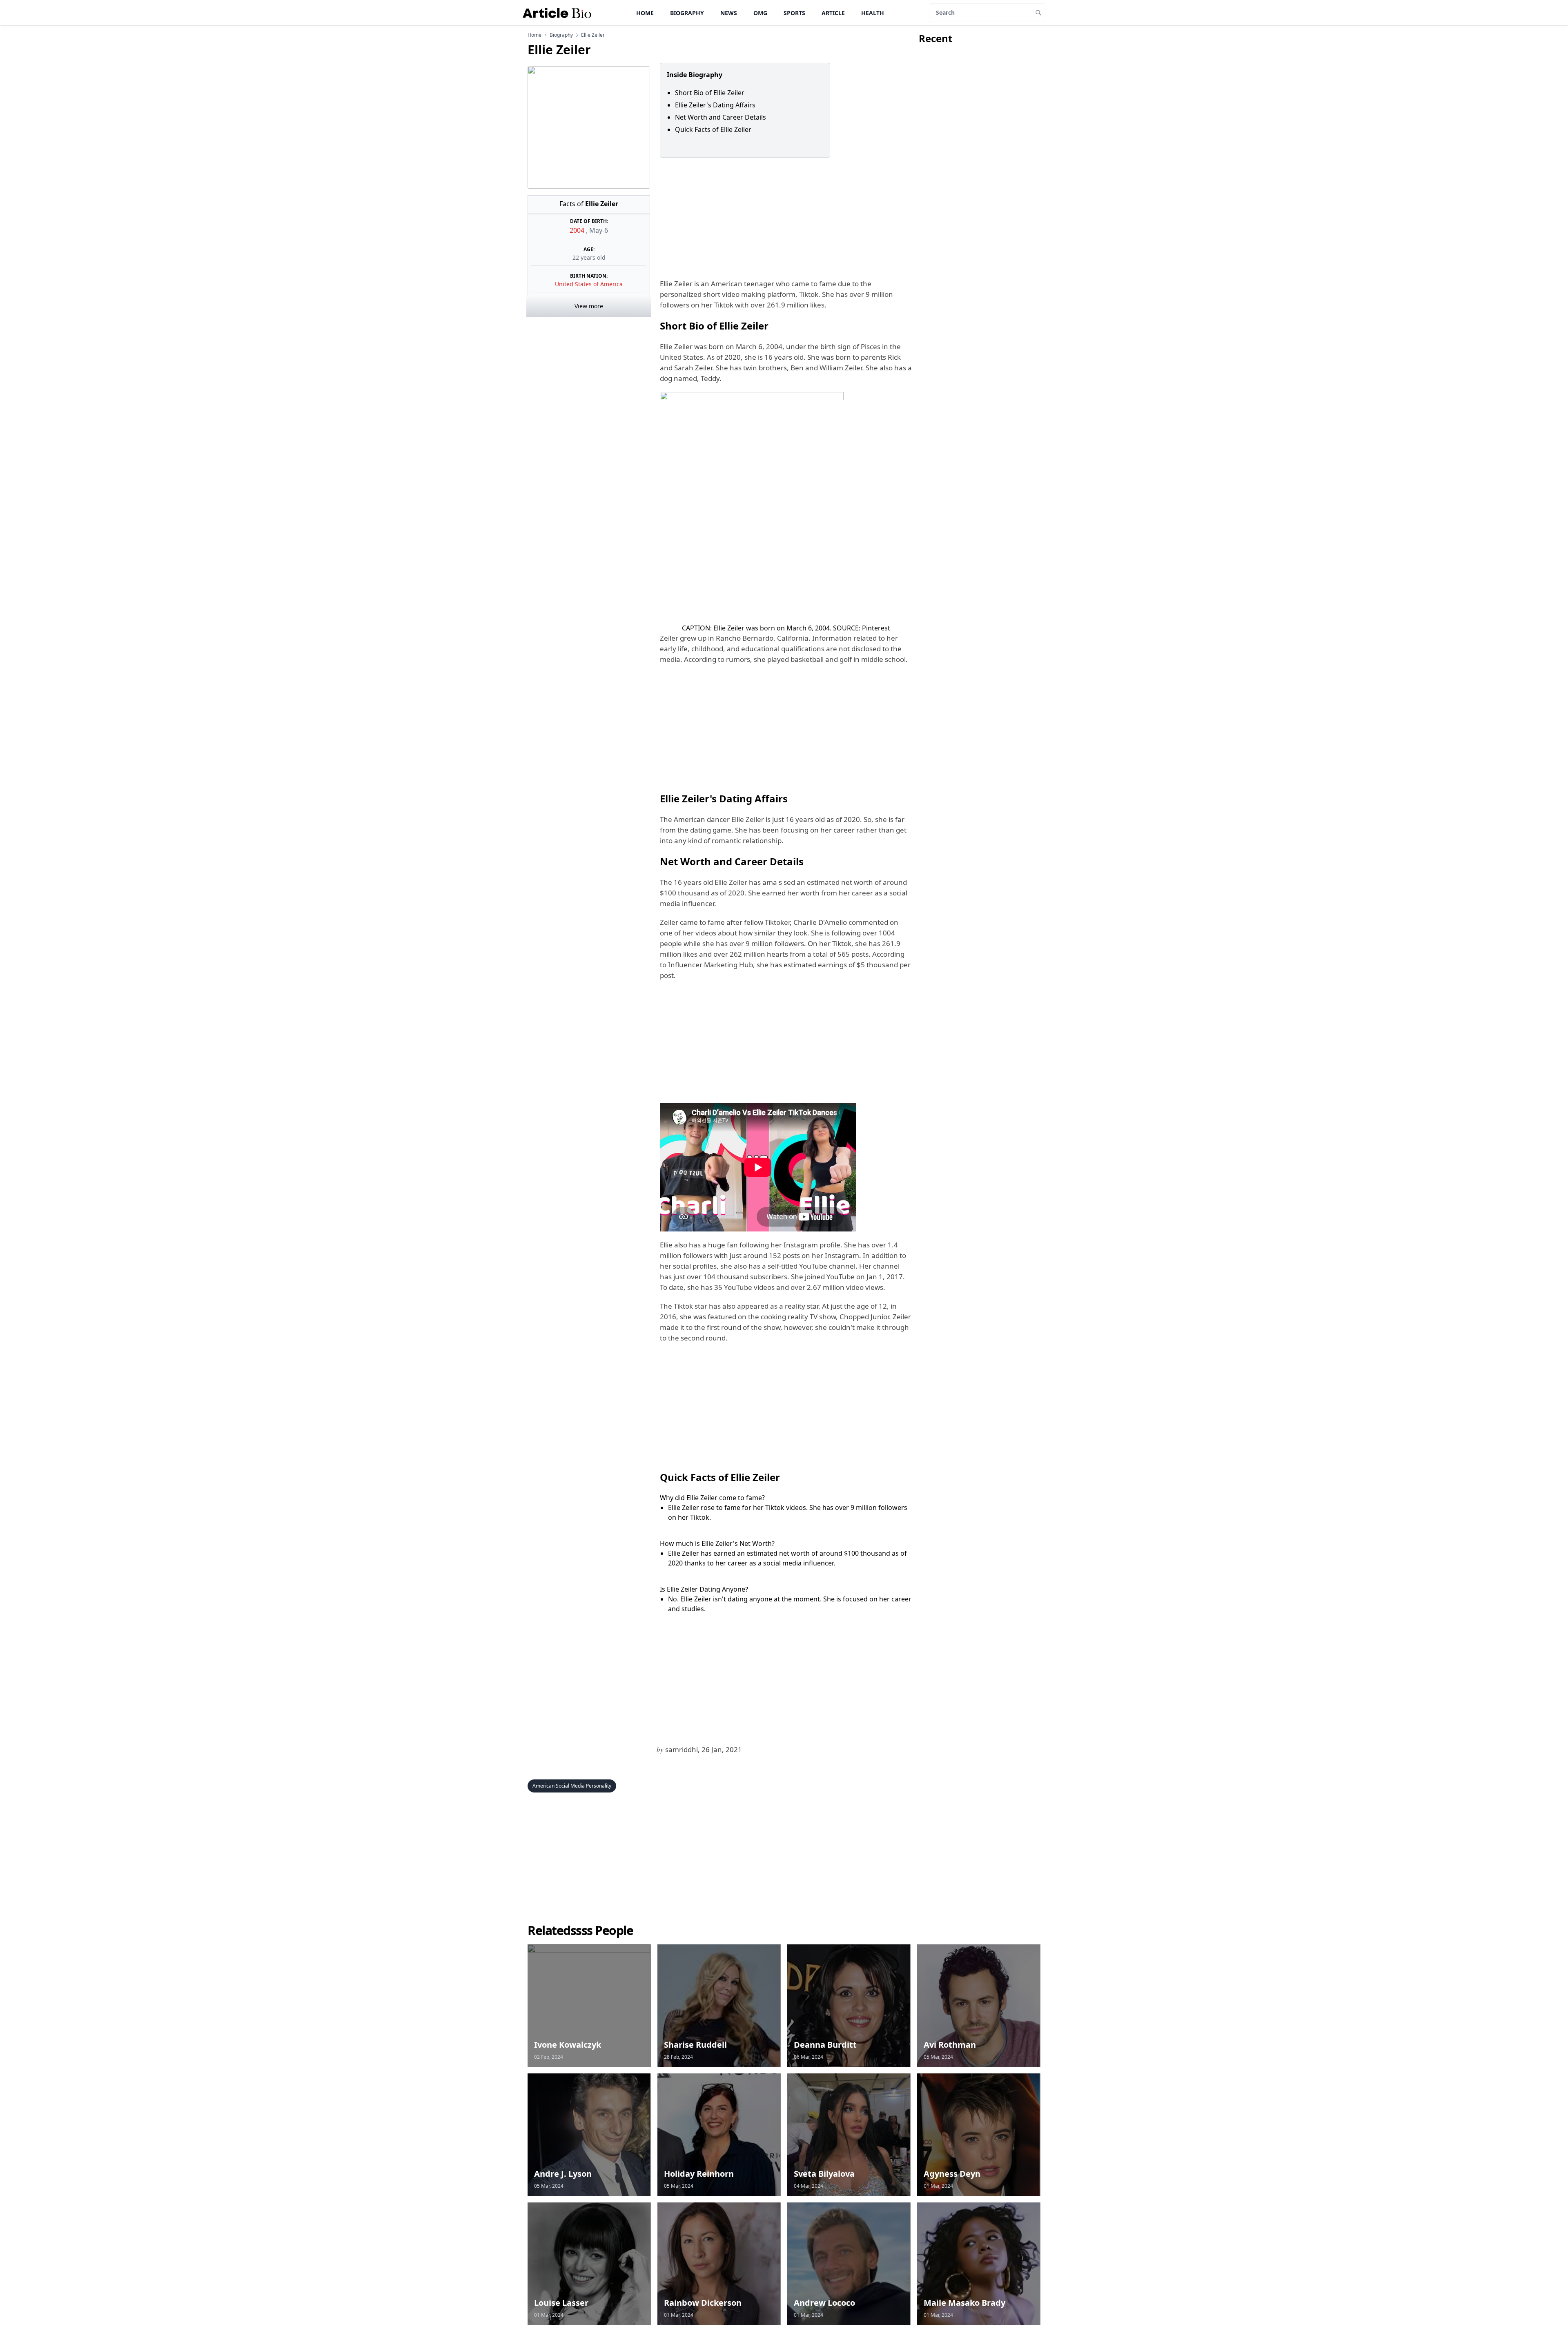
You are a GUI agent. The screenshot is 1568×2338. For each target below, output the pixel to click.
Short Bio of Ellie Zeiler (710, 93)
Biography (687, 13)
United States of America (589, 284)
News (729, 13)
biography (561, 35)
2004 (578, 230)
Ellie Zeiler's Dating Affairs (715, 105)
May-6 (599, 230)
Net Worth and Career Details (721, 117)
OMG (760, 13)
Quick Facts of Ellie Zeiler (713, 129)
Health (873, 13)
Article (833, 13)
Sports (794, 13)
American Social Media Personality (572, 1786)
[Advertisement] (784, 218)
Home (645, 13)
